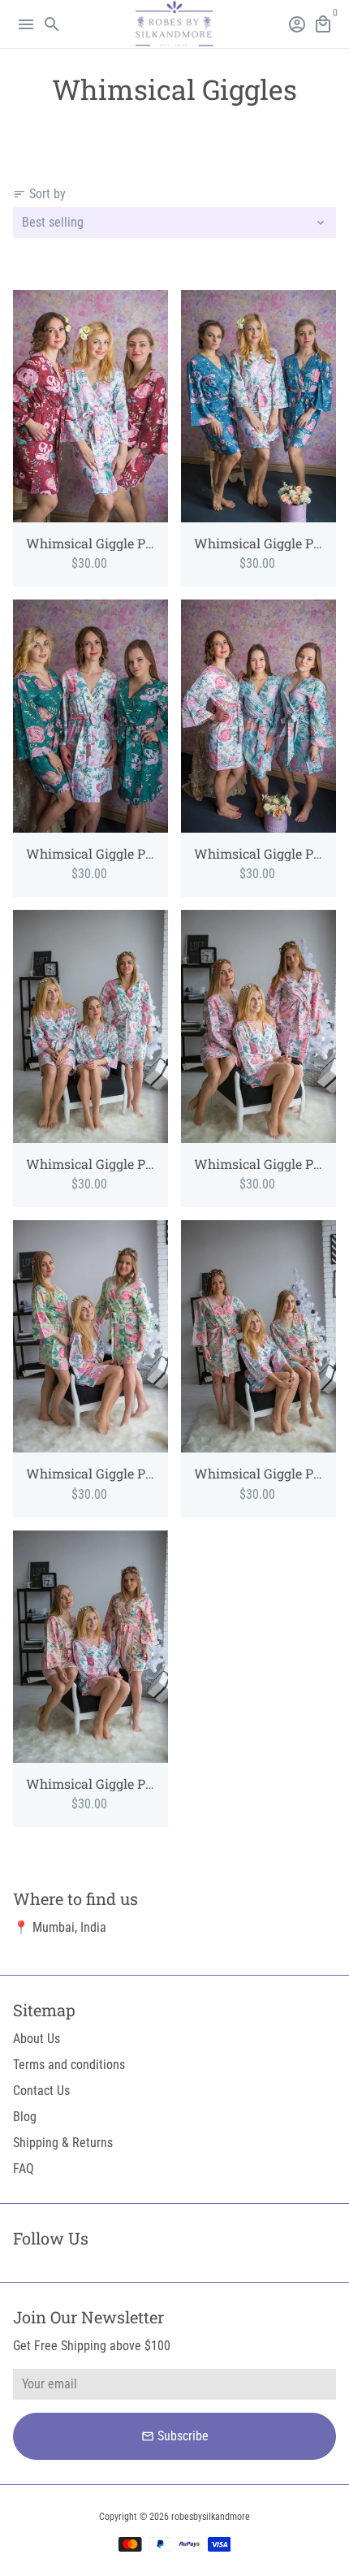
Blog (25, 2117)
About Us (37, 2039)
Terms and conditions (69, 2065)
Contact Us (41, 2091)
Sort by (39, 194)
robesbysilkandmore (211, 2517)
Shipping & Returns (63, 2143)
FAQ (24, 2169)
